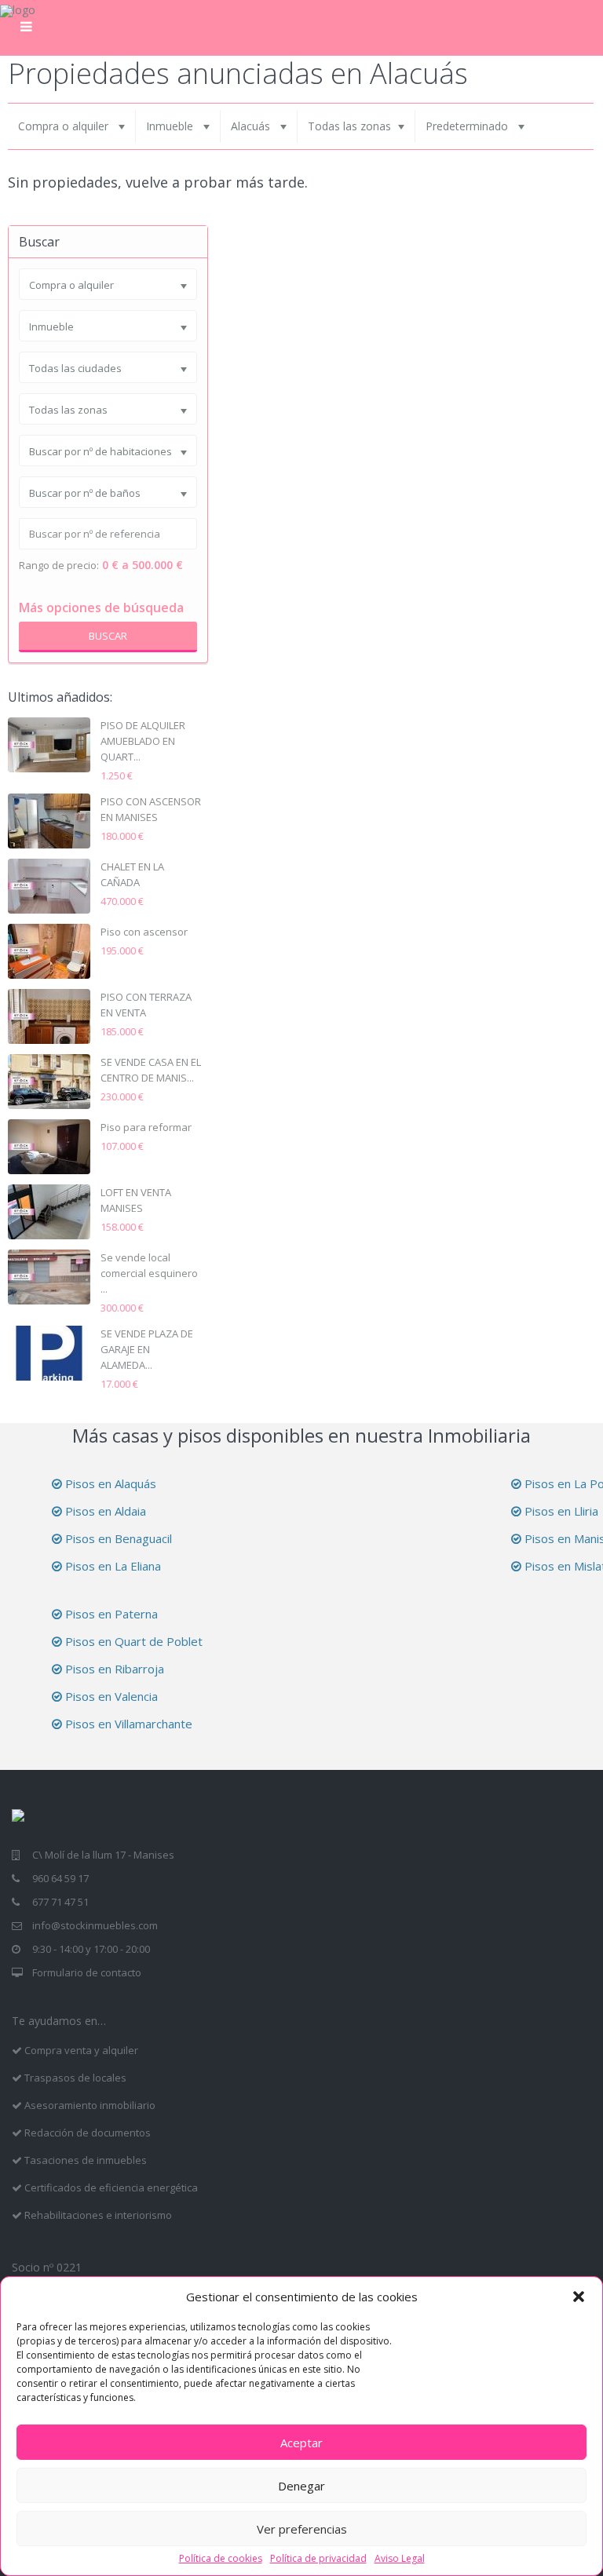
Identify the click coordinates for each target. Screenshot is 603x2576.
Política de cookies (221, 2559)
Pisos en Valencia (110, 1696)
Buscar (108, 636)
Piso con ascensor (144, 932)
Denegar (301, 2486)
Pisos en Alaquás (109, 1483)
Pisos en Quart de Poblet (132, 1641)
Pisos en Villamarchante (127, 1724)
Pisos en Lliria (560, 1511)
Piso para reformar (146, 1127)
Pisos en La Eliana (111, 1566)
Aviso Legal (400, 2559)
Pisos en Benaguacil (117, 1538)
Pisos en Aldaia (104, 1511)
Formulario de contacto (87, 1972)
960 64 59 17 (60, 1878)
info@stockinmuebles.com (95, 1925)
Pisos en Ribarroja (113, 1669)
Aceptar (301, 2443)
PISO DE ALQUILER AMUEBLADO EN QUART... (143, 741)
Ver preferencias (302, 2529)
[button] (579, 2297)
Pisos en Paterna (110, 1614)
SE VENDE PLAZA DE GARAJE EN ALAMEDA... (147, 1349)
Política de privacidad (318, 2559)
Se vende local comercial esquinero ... (149, 1273)
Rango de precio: (59, 566)
